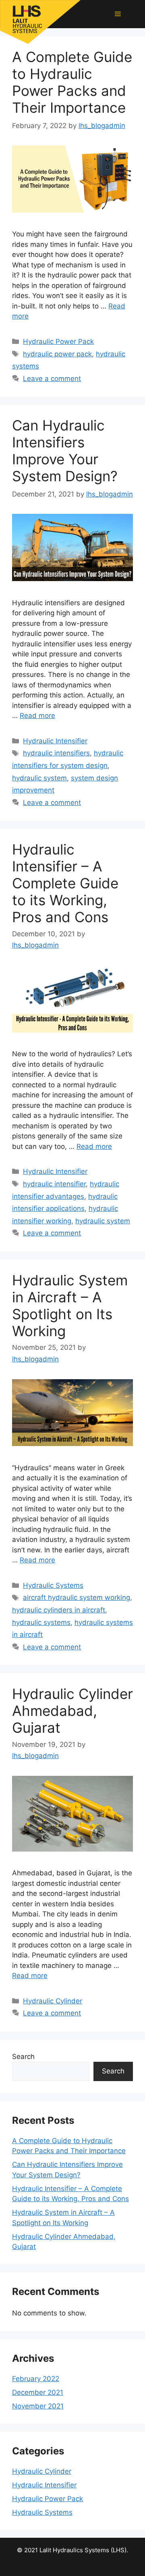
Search (23, 2057)
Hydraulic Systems (53, 1585)
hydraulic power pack (57, 354)
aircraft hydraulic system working (77, 1597)
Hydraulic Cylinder (53, 2001)
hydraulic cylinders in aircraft (59, 1610)
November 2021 (38, 2406)
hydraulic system (39, 778)
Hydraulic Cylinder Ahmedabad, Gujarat (72, 1711)
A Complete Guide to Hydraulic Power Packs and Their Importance (72, 82)
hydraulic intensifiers (56, 753)
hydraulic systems (41, 1622)
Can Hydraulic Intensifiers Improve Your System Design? (65, 451)
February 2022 (36, 2379)
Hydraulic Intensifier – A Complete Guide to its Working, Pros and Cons (65, 883)
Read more (37, 716)
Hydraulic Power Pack (58, 341)
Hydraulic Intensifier (55, 741)
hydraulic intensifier (54, 1184)
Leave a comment (52, 379)
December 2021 (38, 2392)
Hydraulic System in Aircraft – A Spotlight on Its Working (70, 1306)
